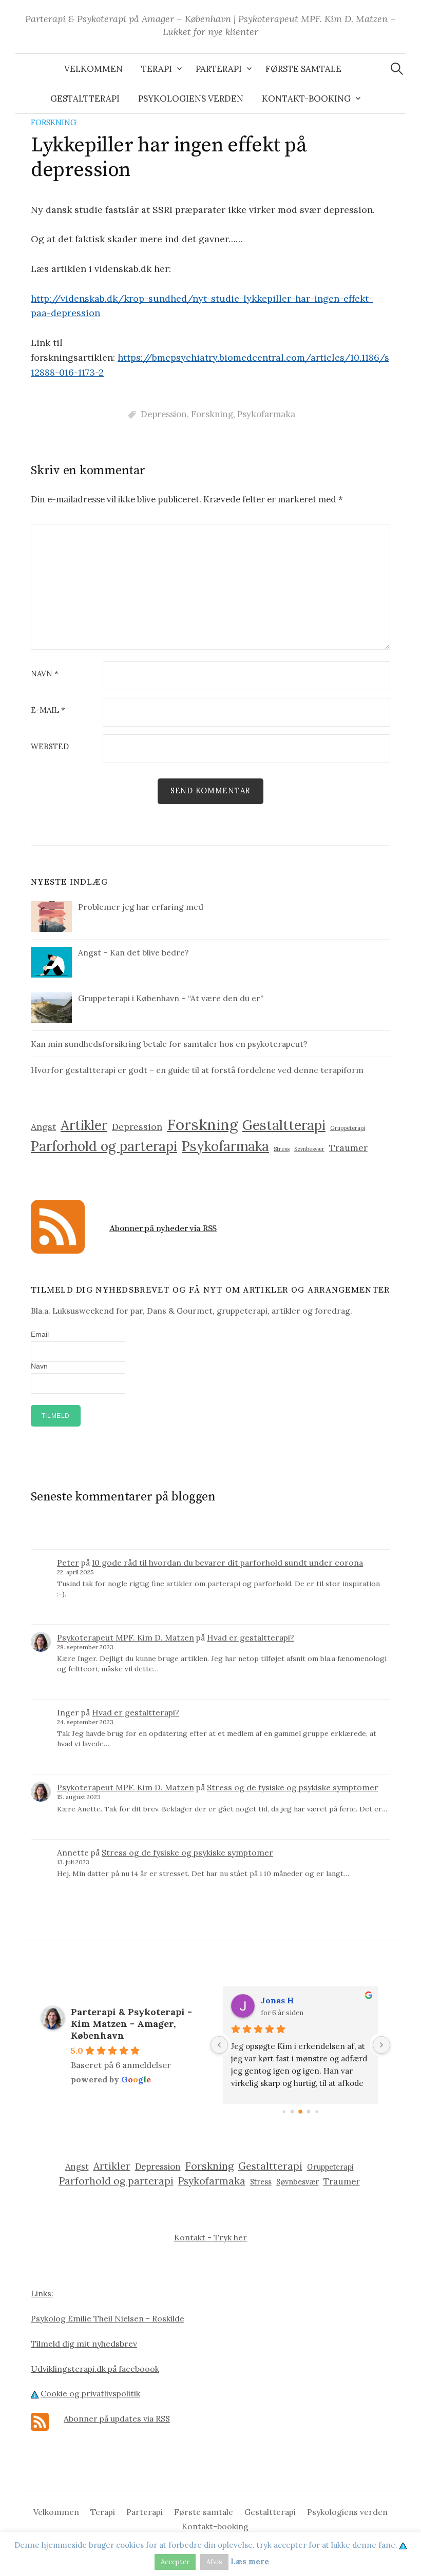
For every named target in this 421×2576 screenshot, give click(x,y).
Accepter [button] (175, 2562)
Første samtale (303, 69)
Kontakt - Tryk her (210, 2237)
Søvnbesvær (309, 1149)
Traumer (348, 1148)
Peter (68, 1563)
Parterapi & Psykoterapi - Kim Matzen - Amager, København (131, 2024)
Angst (43, 1127)
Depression (164, 414)
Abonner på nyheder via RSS (163, 1228)
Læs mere (250, 2561)
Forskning (54, 122)
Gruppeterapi (348, 1128)
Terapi (157, 69)
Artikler (84, 1125)
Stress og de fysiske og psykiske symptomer (293, 1787)
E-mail (48, 710)
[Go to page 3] (309, 2112)
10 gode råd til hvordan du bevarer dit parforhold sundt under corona (227, 1563)
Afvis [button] (214, 2562)
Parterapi (219, 69)
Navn (45, 674)
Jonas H (278, 2000)
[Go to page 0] (284, 2112)
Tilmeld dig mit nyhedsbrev (84, 2344)
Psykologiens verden (191, 99)
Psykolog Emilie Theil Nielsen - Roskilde (108, 2318)
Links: (42, 2293)
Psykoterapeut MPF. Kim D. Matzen (126, 1637)
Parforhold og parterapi (104, 1146)
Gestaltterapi (85, 99)
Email (40, 1334)
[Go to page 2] (300, 2112)
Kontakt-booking (306, 99)
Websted (50, 747)
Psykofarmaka (266, 414)
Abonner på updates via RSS (117, 2418)
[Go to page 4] (317, 2112)
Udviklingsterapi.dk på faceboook (95, 2369)
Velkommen (93, 69)
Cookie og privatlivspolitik (90, 2393)
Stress (282, 1149)
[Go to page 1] (292, 2112)
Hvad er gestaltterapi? (251, 1637)
